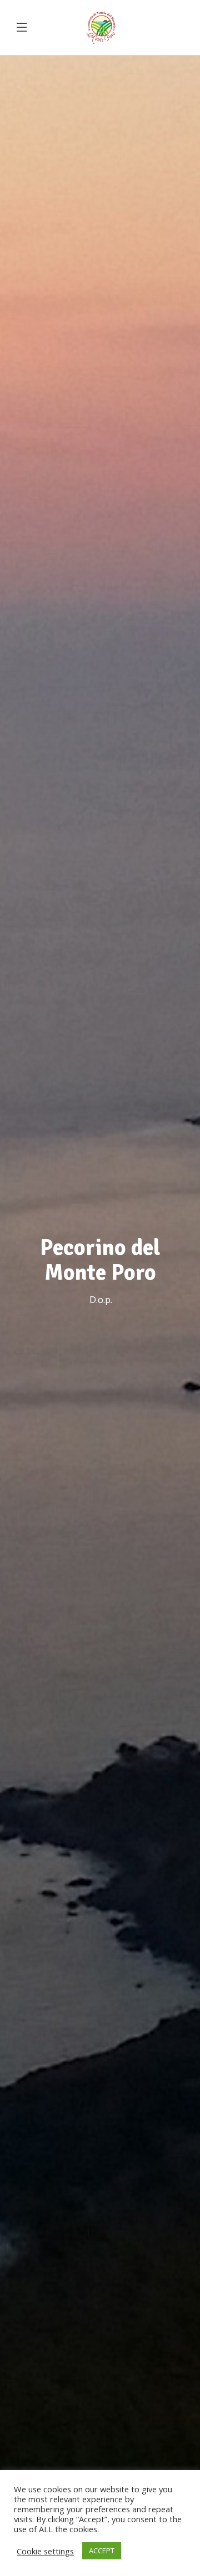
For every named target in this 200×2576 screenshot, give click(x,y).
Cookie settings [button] (45, 2551)
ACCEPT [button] (102, 2551)
